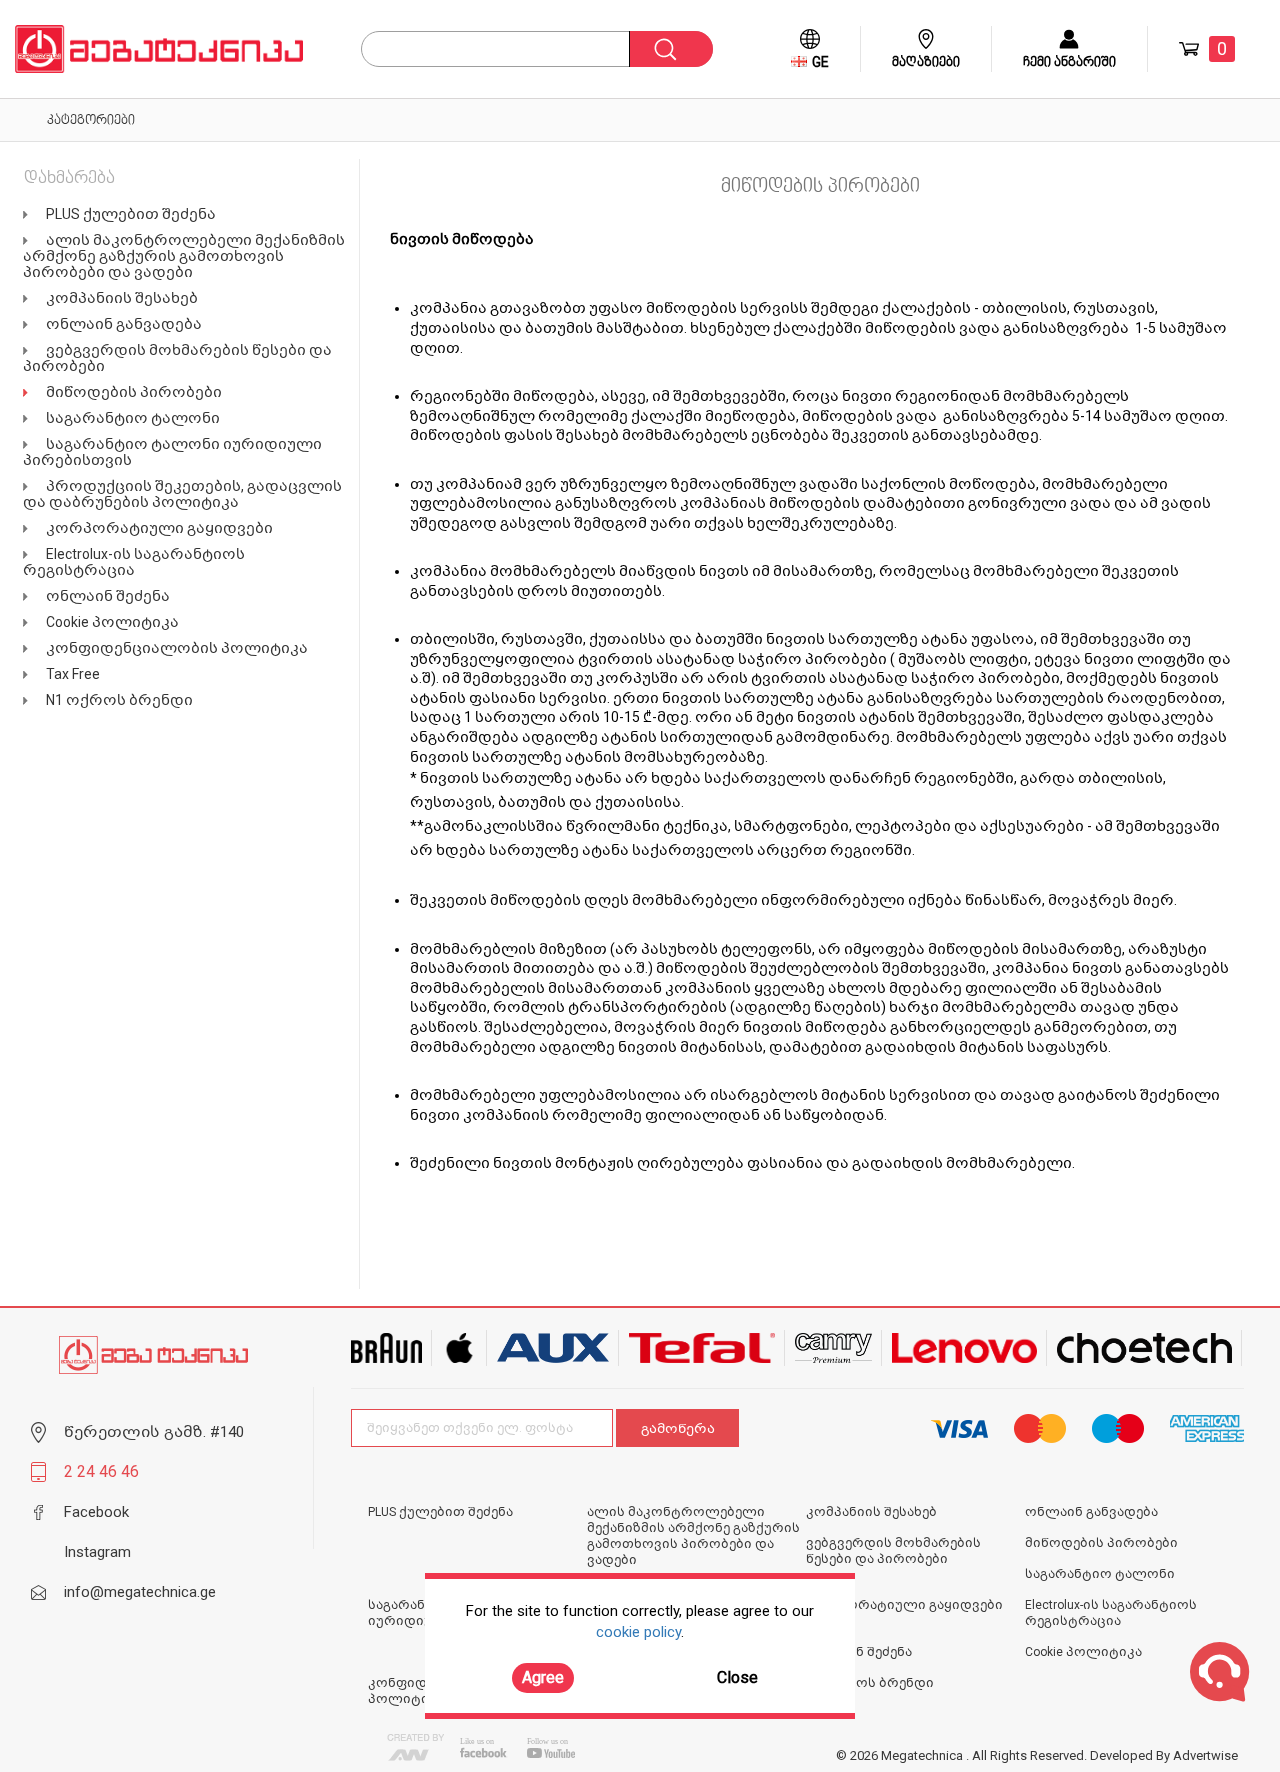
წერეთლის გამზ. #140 (154, 1432)
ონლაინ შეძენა (108, 596)
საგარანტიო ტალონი (133, 418)
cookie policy (638, 1632)
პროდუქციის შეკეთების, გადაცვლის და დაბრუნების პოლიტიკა (182, 494)
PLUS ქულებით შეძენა (131, 214)
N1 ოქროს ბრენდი (119, 700)
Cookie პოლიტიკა (112, 622)
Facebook (96, 1512)
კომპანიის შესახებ (122, 298)
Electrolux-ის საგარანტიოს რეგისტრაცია (134, 562)
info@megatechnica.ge (140, 1592)
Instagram (97, 1552)
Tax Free (73, 674)
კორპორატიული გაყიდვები (159, 528)
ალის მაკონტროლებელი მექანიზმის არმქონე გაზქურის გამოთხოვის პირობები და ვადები (184, 256)
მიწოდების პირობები (134, 392)
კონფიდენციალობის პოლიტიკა (177, 648)
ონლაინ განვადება (124, 324)
